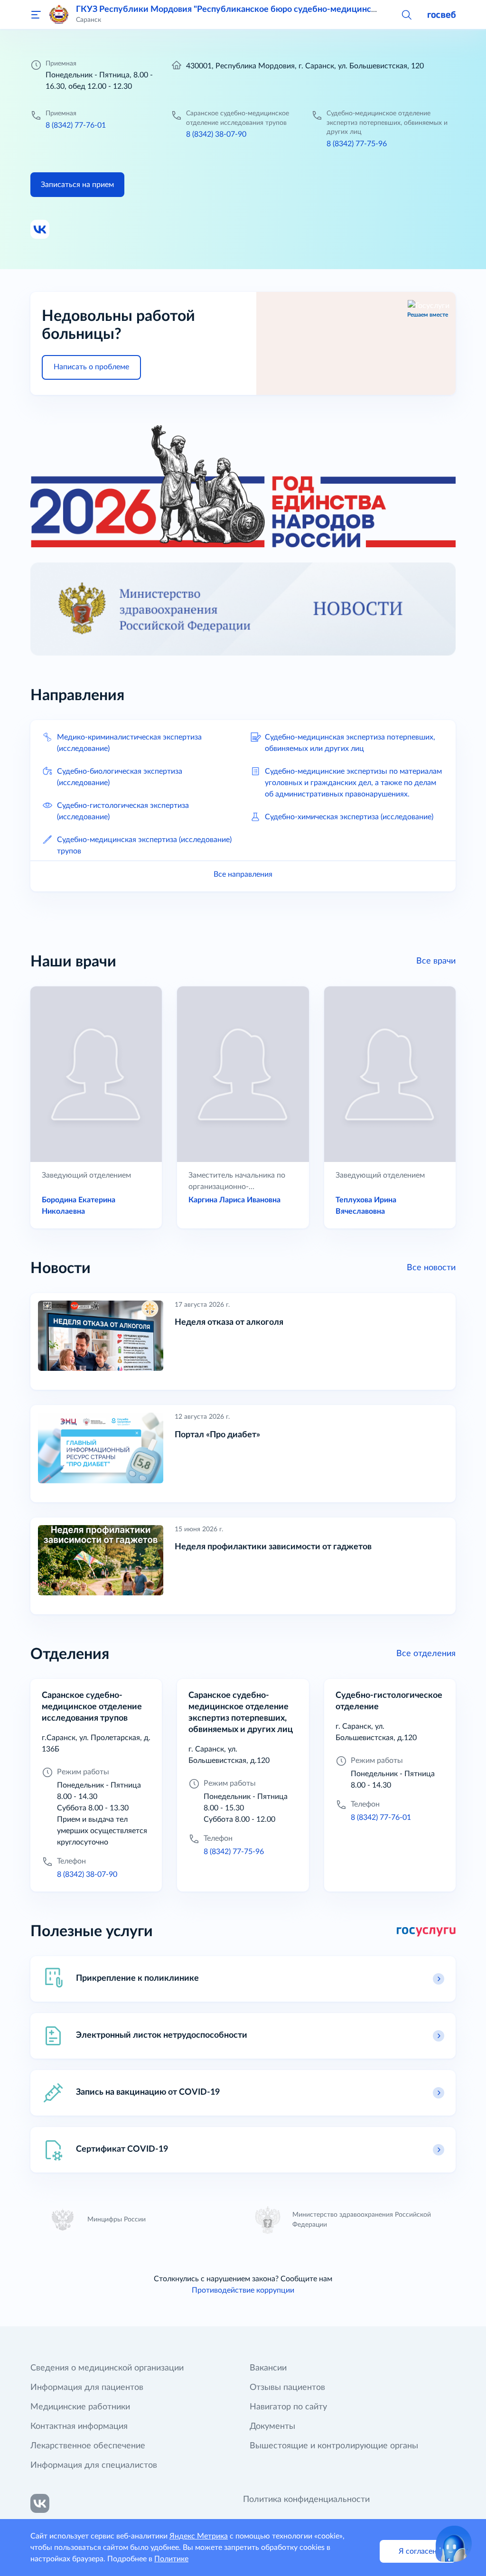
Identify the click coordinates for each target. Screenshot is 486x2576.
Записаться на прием (77, 185)
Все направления (243, 874)
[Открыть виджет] (454, 2544)
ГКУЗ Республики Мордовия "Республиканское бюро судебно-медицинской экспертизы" (257, 9)
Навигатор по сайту (288, 2407)
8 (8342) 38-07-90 (216, 134)
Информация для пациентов (87, 2388)
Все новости (431, 1268)
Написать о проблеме (91, 367)
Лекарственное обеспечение (88, 2446)
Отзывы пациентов (287, 2388)
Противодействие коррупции (243, 2290)
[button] (406, 14)
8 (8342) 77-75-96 (357, 144)
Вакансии (268, 2368)
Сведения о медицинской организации (107, 2368)
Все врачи (436, 961)
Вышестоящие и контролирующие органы (334, 2446)
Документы (272, 2426)
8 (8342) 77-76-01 (76, 125)
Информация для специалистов (94, 2465)
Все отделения (426, 1654)
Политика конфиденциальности (306, 2500)
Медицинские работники (80, 2407)
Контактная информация (79, 2426)
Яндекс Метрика (199, 2536)
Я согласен (418, 2551)
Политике (171, 2559)
